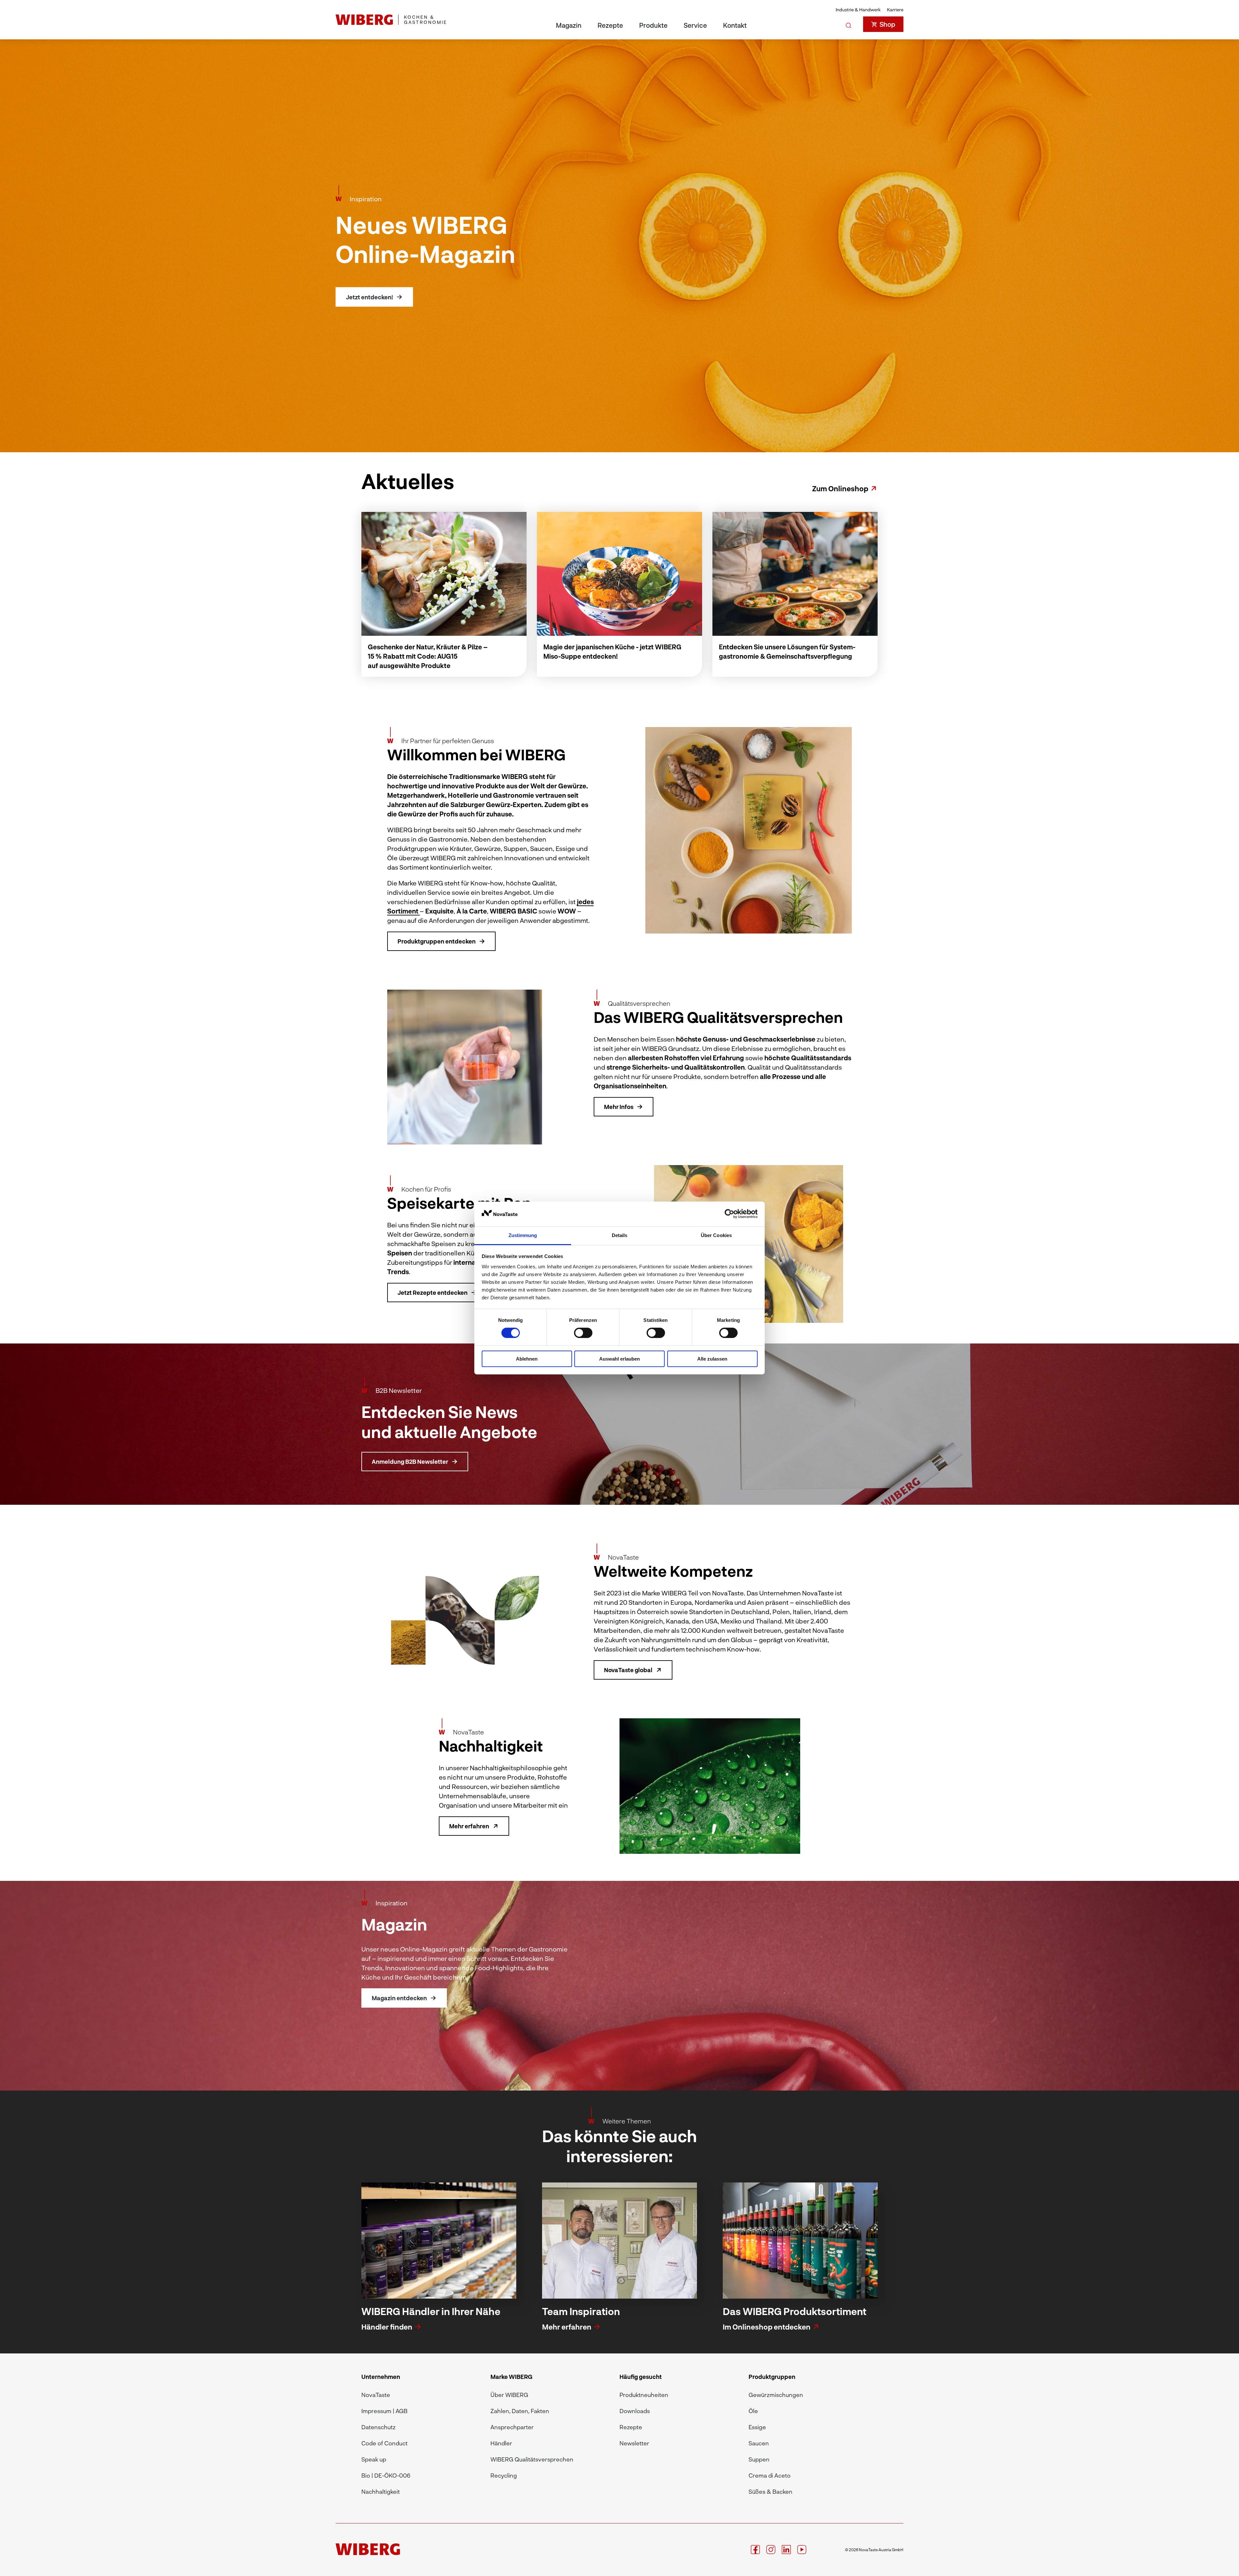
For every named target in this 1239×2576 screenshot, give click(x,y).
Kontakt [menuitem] (735, 25)
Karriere (895, 10)
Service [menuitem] (695, 25)
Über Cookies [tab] (716, 1235)
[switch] (583, 1333)
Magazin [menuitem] (569, 25)
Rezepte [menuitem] (610, 25)
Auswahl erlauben (619, 1359)
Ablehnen (527, 1359)
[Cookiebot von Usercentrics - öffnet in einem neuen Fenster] (729, 1214)
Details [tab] (620, 1235)
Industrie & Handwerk (858, 10)
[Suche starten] (849, 24)
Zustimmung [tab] (523, 1235)
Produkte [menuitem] (653, 25)
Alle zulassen (712, 1359)
